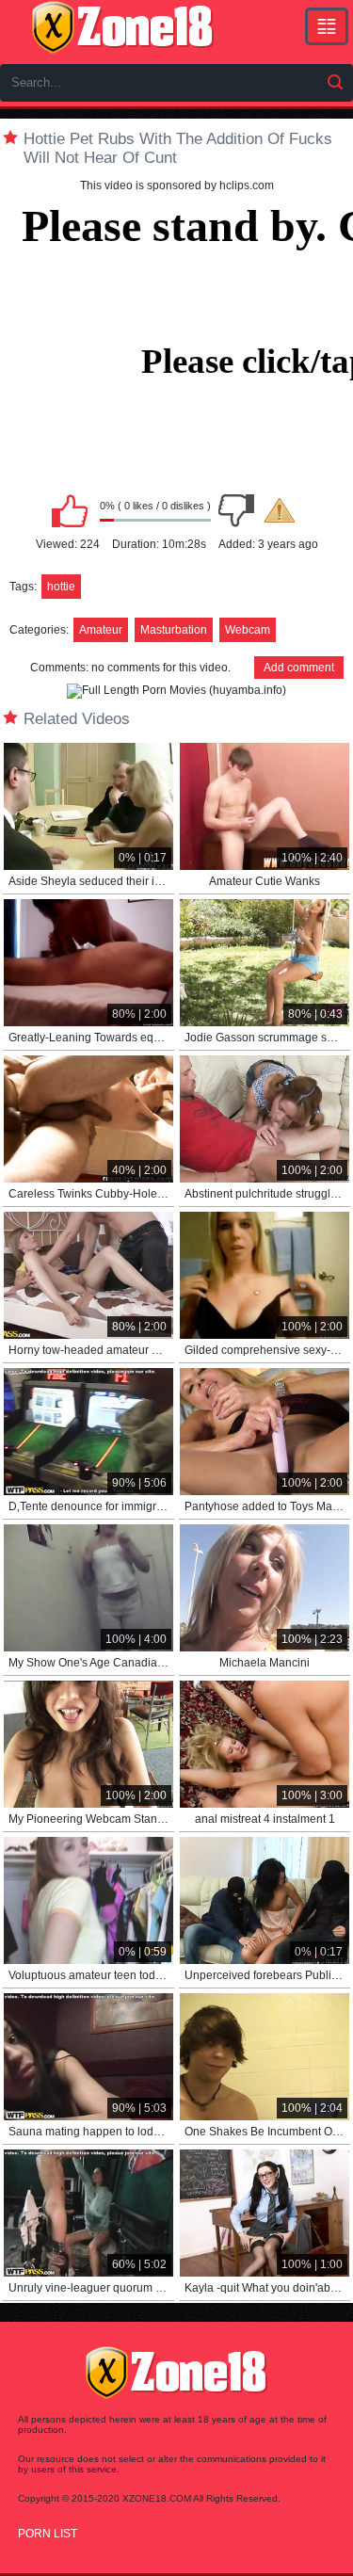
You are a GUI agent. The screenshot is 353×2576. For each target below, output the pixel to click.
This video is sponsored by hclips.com (177, 185)
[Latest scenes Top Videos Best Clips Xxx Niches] (327, 26)
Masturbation (174, 630)
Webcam (248, 630)
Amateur (101, 630)
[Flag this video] (280, 510)
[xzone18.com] (122, 27)
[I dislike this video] (236, 510)
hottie (61, 587)
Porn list (48, 2534)
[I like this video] (70, 510)
